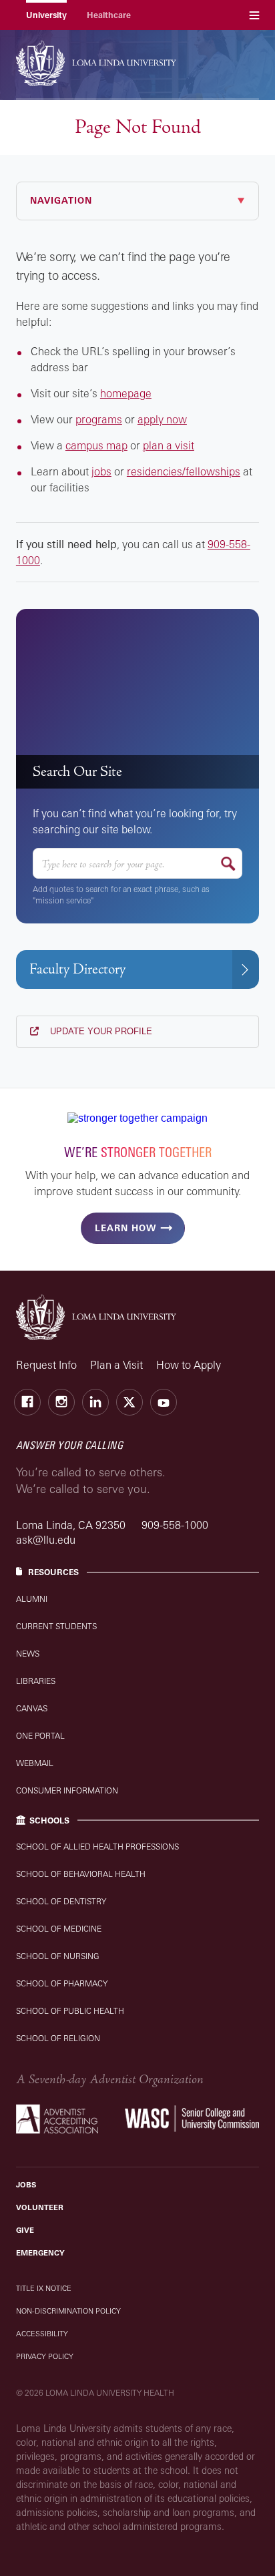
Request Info (46, 1365)
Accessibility (42, 2334)
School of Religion (58, 2038)
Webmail (35, 1763)
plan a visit (169, 445)
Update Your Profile (100, 1031)
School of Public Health (70, 2011)
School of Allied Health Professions (97, 1847)
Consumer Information (67, 1790)
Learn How (125, 1228)
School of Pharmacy (62, 1983)
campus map (96, 445)
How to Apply (189, 1365)
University (46, 15)
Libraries (36, 1681)
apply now (162, 419)
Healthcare (109, 15)
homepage (126, 393)
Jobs (26, 2185)
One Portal (40, 1736)
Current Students (56, 1626)
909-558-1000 (175, 1525)
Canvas (32, 1708)
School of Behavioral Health (81, 1874)
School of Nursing (58, 1956)
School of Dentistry (61, 1901)
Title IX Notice (44, 2288)
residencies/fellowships (184, 471)
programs (99, 419)
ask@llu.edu (46, 1540)
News (28, 1654)
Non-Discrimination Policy (68, 2311)
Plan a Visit (116, 1365)
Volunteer (40, 2207)
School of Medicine (59, 1929)
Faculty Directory (77, 969)
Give (25, 2230)
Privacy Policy (45, 2356)
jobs (101, 471)
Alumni (32, 1599)
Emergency (40, 2253)
